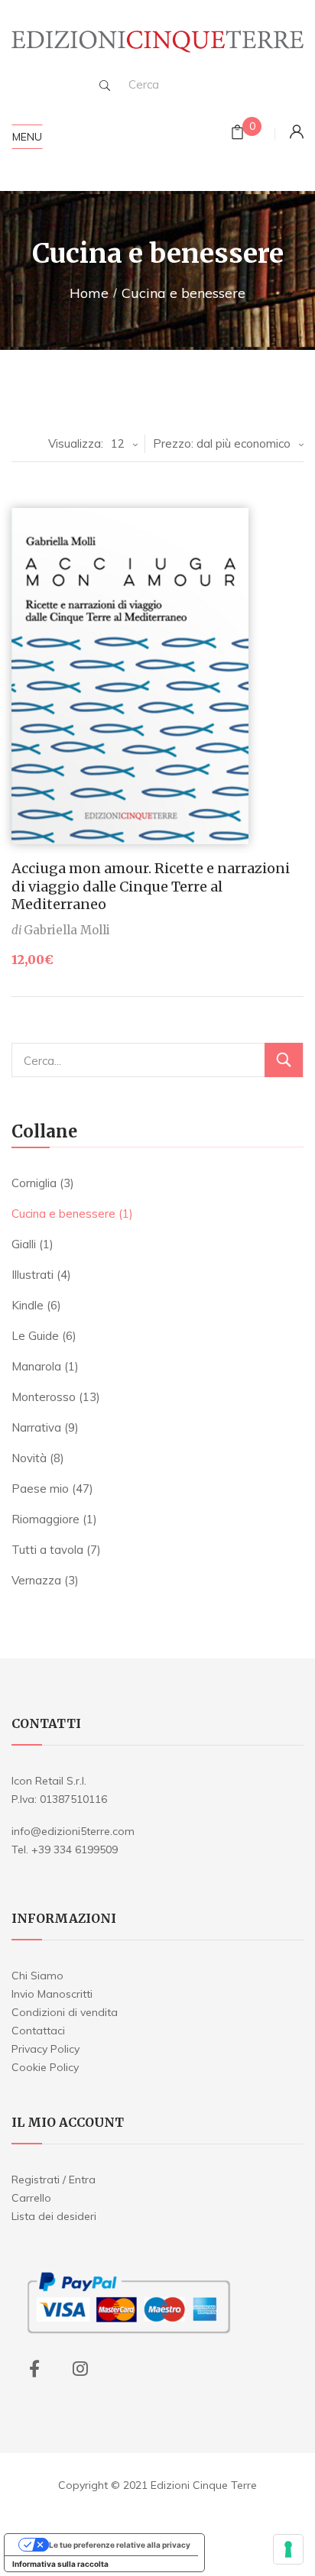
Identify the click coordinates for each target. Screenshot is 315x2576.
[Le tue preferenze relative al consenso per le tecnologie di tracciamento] (288, 2549)
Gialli (24, 1244)
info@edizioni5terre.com (73, 1831)
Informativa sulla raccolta (60, 2564)
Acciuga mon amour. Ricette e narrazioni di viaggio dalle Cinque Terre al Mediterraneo (151, 886)
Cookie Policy (45, 2067)
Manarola (36, 1366)
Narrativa (36, 1427)
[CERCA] (284, 1060)
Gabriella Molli (67, 930)
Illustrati (32, 1275)
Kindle (28, 1305)
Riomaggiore (45, 1519)
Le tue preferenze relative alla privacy (120, 2545)
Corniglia (34, 1183)
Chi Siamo (37, 1976)
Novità (29, 1458)
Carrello (31, 2198)
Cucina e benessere (63, 1214)
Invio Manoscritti (52, 1994)
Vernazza (36, 1580)
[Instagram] (80, 2369)
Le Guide (35, 1336)
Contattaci (38, 2031)
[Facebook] (34, 2369)
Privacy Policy (45, 2049)
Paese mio (40, 1489)
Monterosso (44, 1397)
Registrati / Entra (54, 2180)
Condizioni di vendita (65, 2012)
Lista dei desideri (54, 2216)
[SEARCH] (105, 86)
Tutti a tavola (47, 1550)
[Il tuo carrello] (237, 134)
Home (89, 293)
